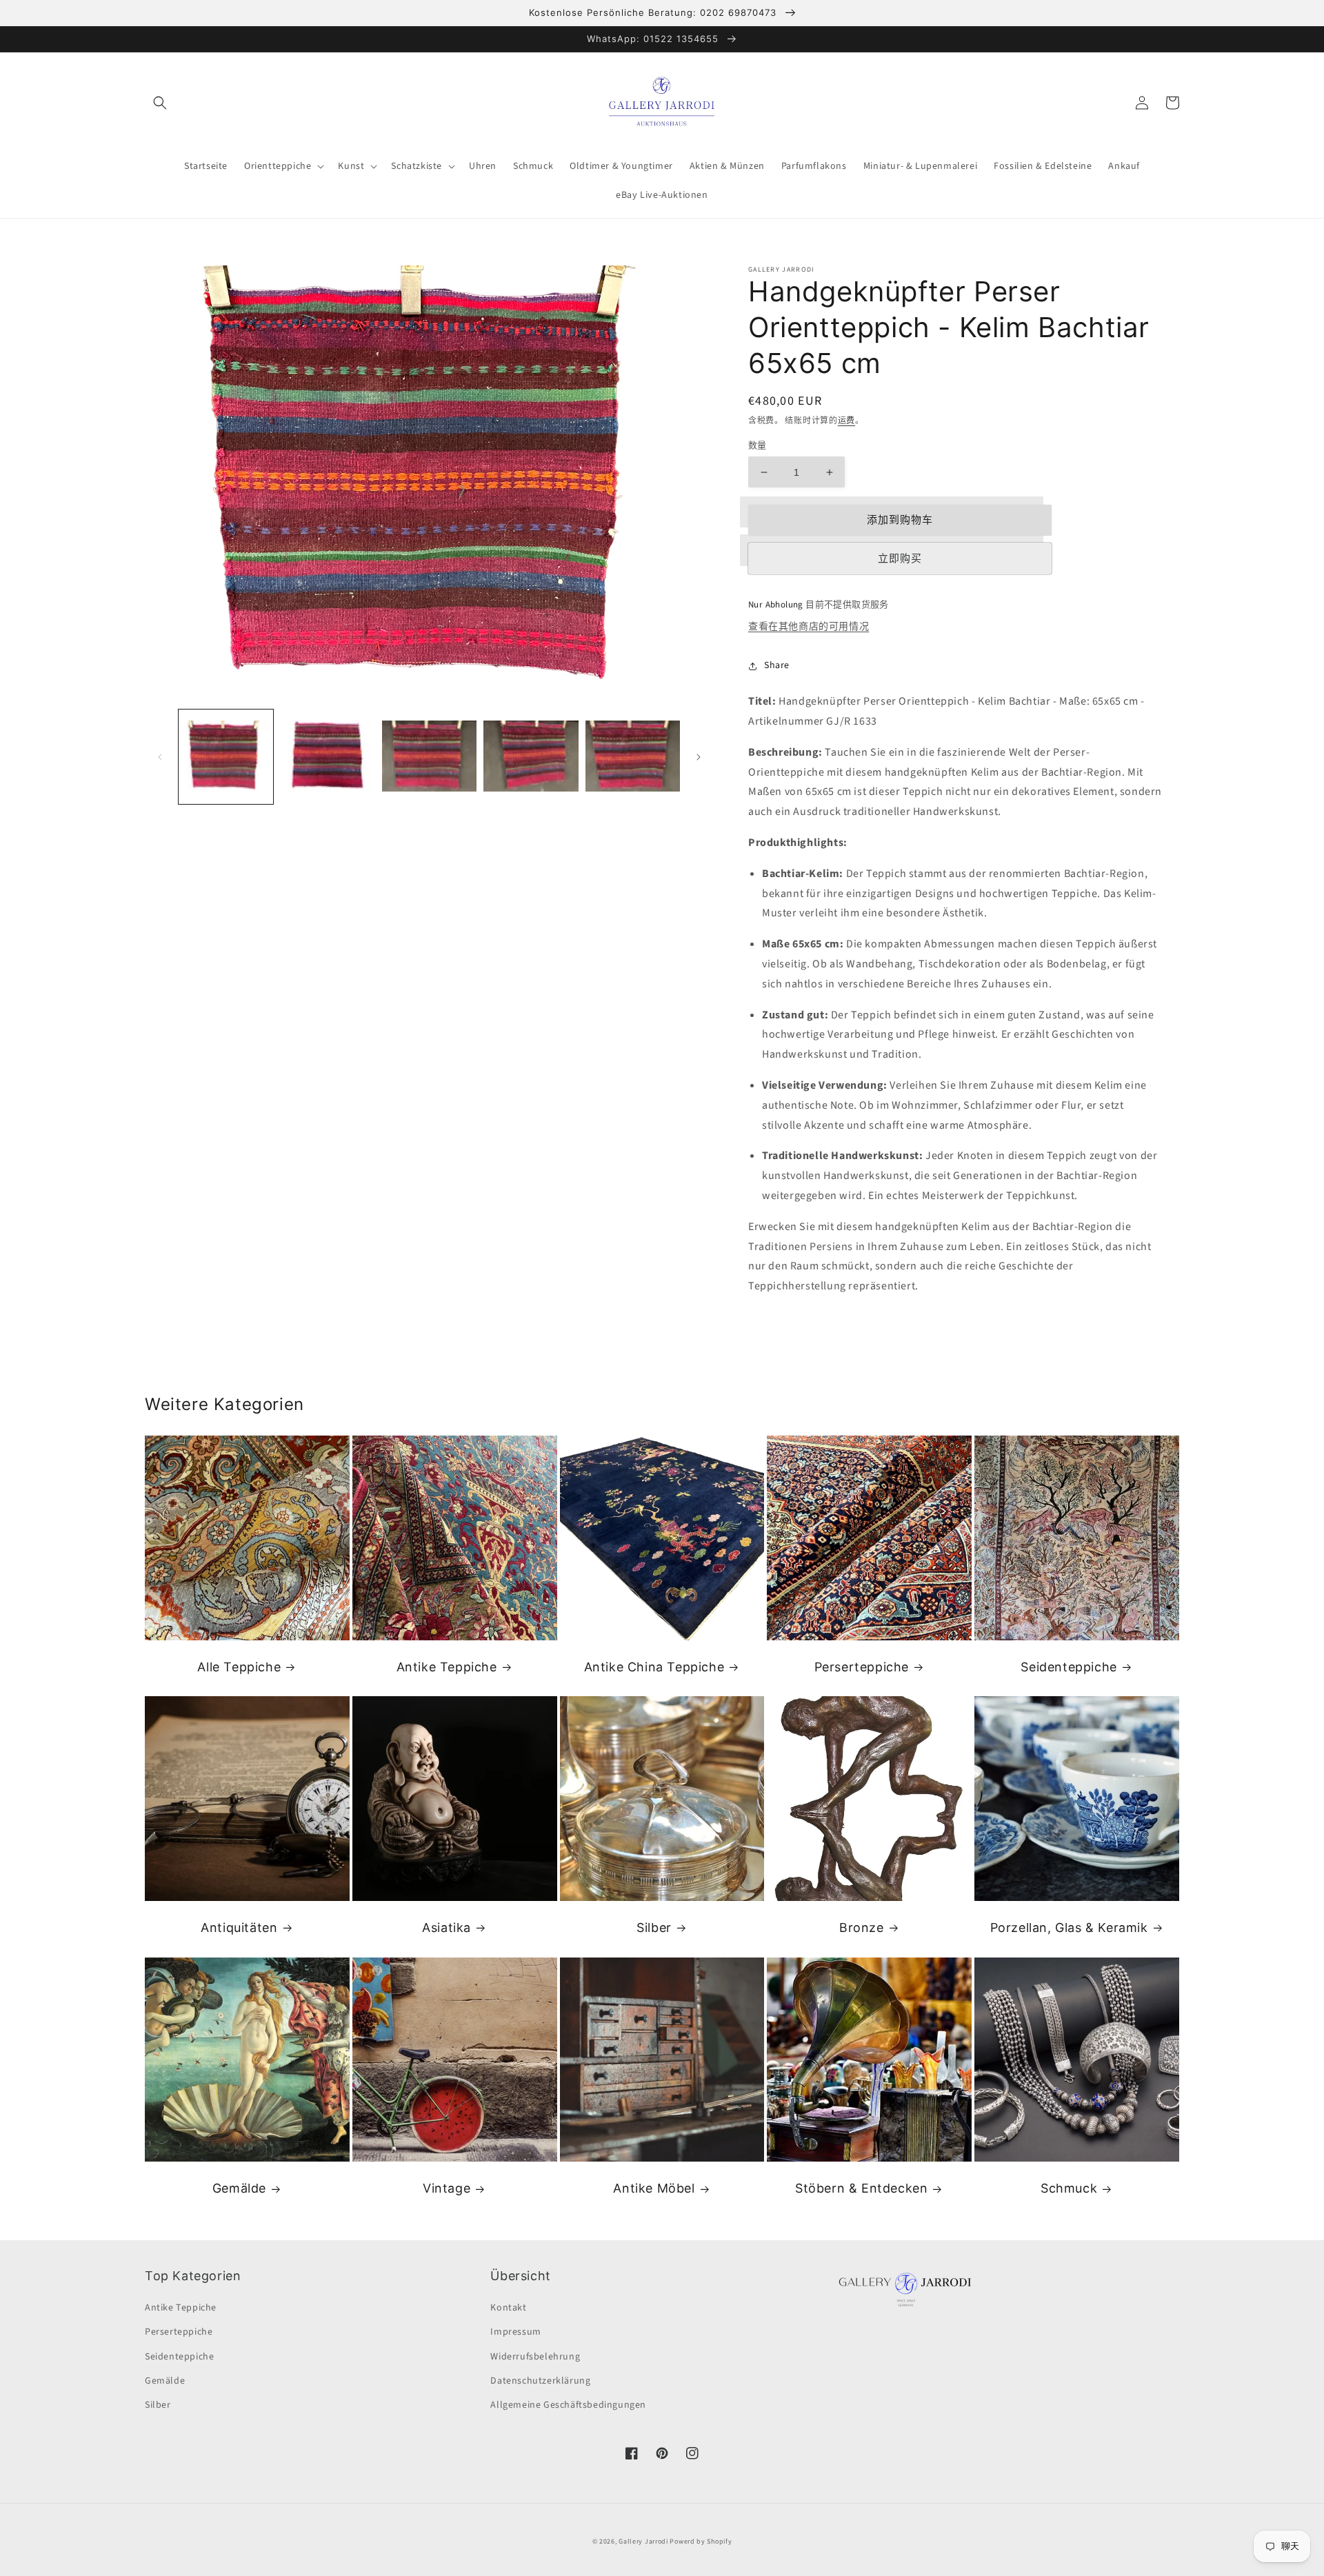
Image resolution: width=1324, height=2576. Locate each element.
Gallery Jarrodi (643, 2542)
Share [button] (777, 665)
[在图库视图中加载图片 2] (327, 757)
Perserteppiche (862, 1667)
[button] (160, 103)
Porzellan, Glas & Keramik (1069, 1928)
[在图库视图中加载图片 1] (226, 757)
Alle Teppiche (239, 1667)
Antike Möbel (654, 2188)
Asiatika (447, 1928)
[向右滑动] (699, 757)
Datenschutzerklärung (540, 2381)
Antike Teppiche (447, 1667)
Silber (654, 1928)
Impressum (515, 2332)
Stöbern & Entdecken (861, 2188)
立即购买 (900, 559)
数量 (758, 445)
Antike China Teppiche (654, 1667)
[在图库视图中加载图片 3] (429, 757)
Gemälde (239, 2188)
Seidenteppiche (1069, 1667)
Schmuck (1069, 2188)
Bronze (862, 1928)
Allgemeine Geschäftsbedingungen (568, 2405)
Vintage (447, 2188)
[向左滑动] (160, 757)
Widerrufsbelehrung (535, 2357)
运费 (846, 421)
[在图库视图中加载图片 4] (531, 757)
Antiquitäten (239, 1928)
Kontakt (508, 2308)
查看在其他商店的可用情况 (809, 627)
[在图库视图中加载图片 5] (633, 757)
